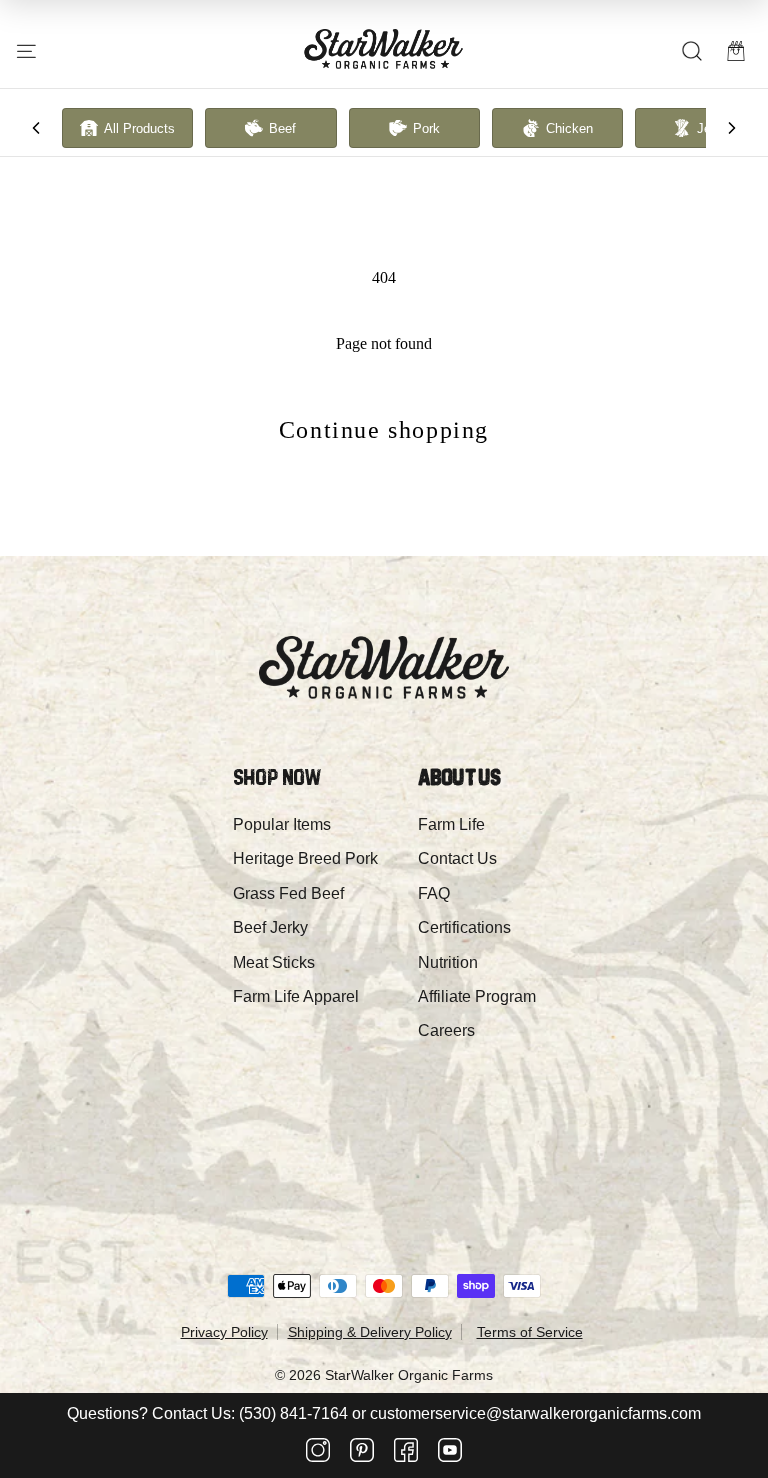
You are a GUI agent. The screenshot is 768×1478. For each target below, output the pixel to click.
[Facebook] (406, 1452)
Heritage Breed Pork (305, 858)
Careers (446, 1030)
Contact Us (457, 858)
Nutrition (448, 962)
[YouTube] (450, 1452)
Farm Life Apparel (296, 996)
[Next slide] (732, 128)
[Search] (692, 51)
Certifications (464, 927)
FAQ (434, 893)
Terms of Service (530, 1332)
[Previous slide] (36, 128)
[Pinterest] (362, 1452)
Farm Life (451, 824)
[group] (127, 128)
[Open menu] (26, 51)
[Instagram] (318, 1452)
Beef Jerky (270, 927)
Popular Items (282, 824)
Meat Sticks (274, 962)
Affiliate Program (477, 996)
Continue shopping (384, 430)
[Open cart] (736, 51)
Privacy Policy (224, 1332)
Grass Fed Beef (288, 893)
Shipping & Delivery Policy (370, 1332)
